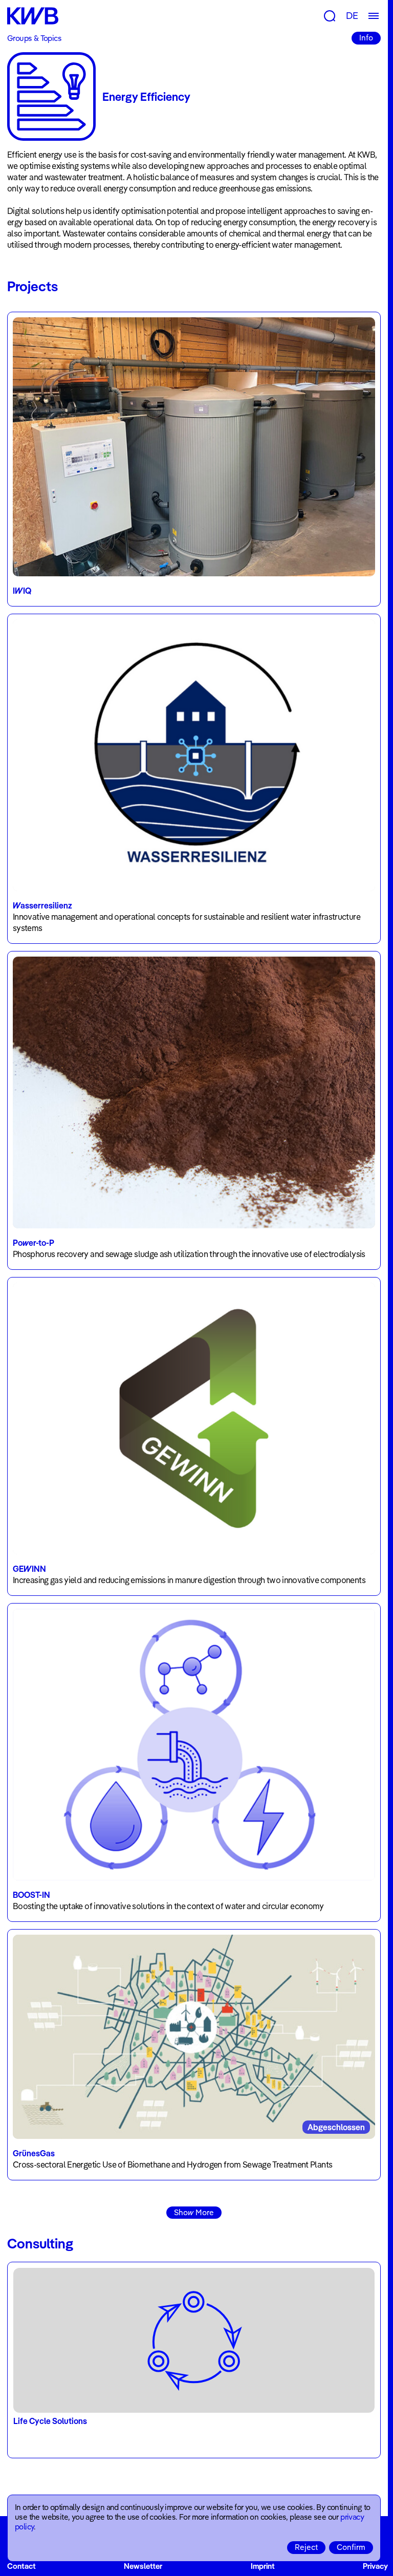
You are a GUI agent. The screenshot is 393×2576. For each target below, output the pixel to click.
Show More (194, 2212)
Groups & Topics (34, 38)
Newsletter (143, 2566)
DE (352, 16)
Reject (306, 2547)
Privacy (375, 2566)
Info (366, 38)
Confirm (351, 2547)
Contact (21, 2566)
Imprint (263, 2566)
